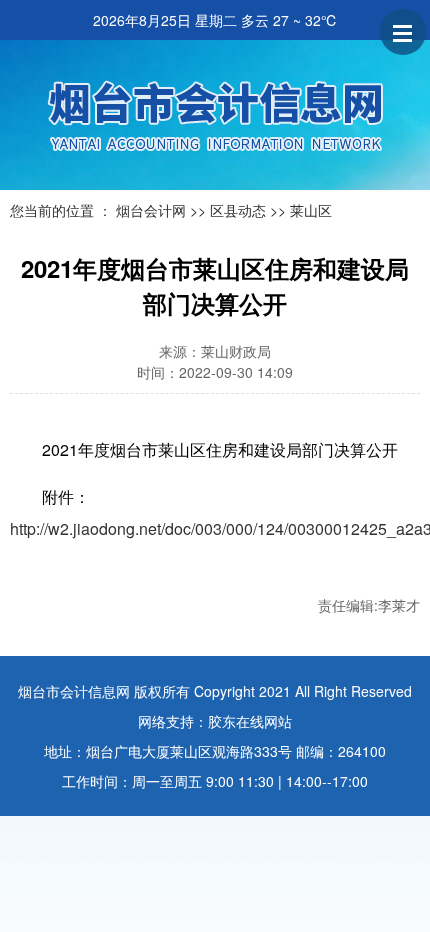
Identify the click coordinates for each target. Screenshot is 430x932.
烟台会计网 (151, 210)
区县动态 (238, 210)
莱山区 (311, 210)
